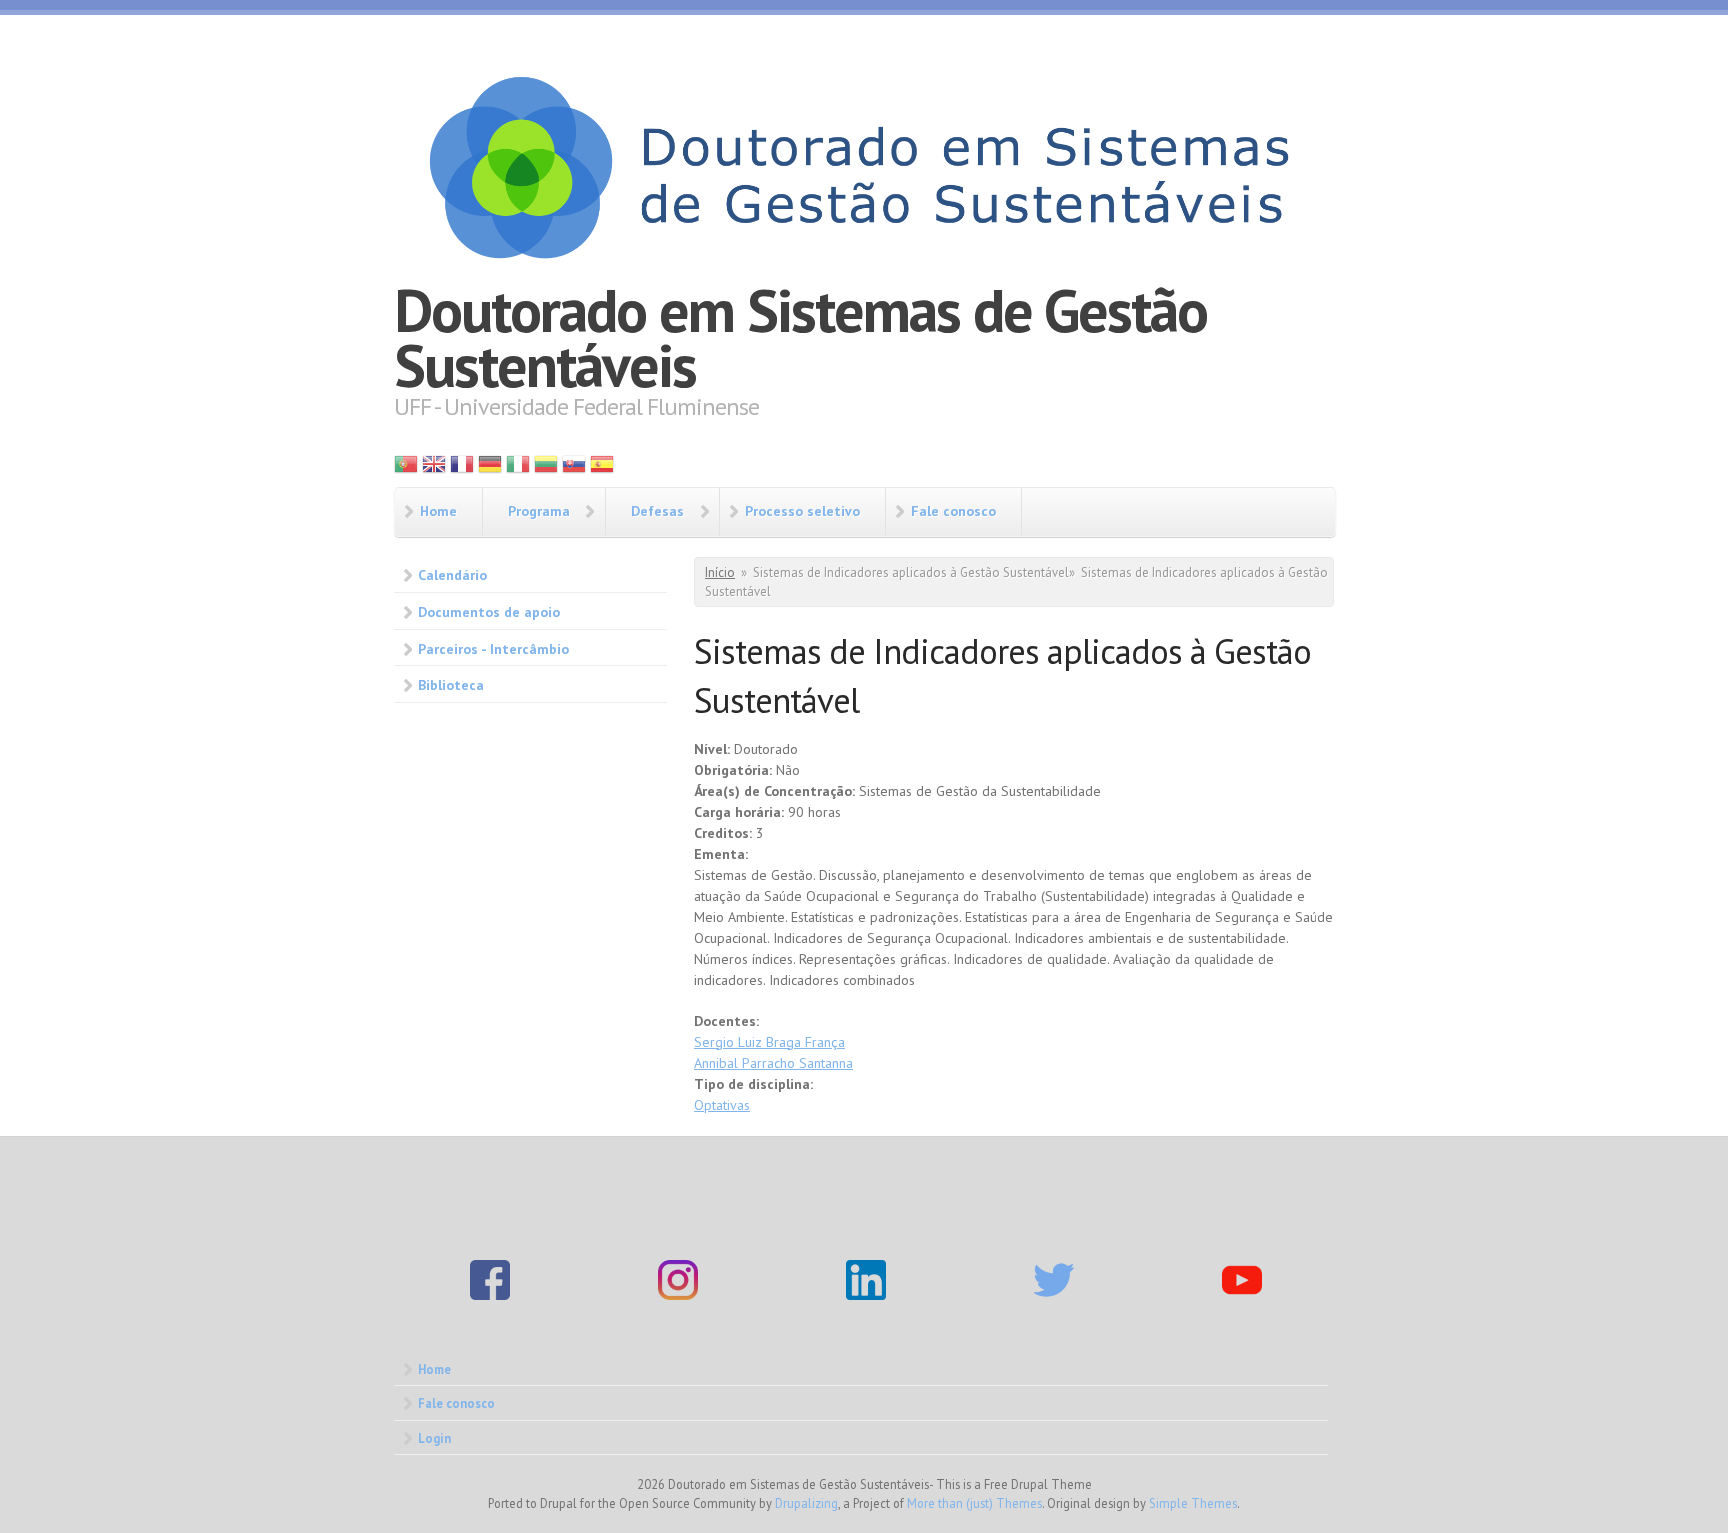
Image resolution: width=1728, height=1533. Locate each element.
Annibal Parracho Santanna (773, 1063)
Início (720, 572)
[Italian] (518, 468)
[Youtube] (1242, 1295)
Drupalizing (806, 1503)
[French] (462, 468)
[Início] (864, 164)
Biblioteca (451, 685)
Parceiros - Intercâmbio (493, 649)
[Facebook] (490, 1295)
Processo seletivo (802, 511)
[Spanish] (602, 468)
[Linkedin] (866, 1295)
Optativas (722, 1105)
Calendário (452, 575)
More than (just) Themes (974, 1503)
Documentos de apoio (489, 612)
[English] (434, 468)
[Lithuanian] (546, 468)
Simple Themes (1193, 1503)
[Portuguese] (406, 468)
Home (438, 511)
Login (434, 1438)
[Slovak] (574, 468)
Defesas (657, 511)
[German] (490, 468)
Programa (539, 511)
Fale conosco (953, 511)
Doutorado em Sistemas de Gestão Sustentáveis (800, 337)
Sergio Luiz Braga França (769, 1042)
